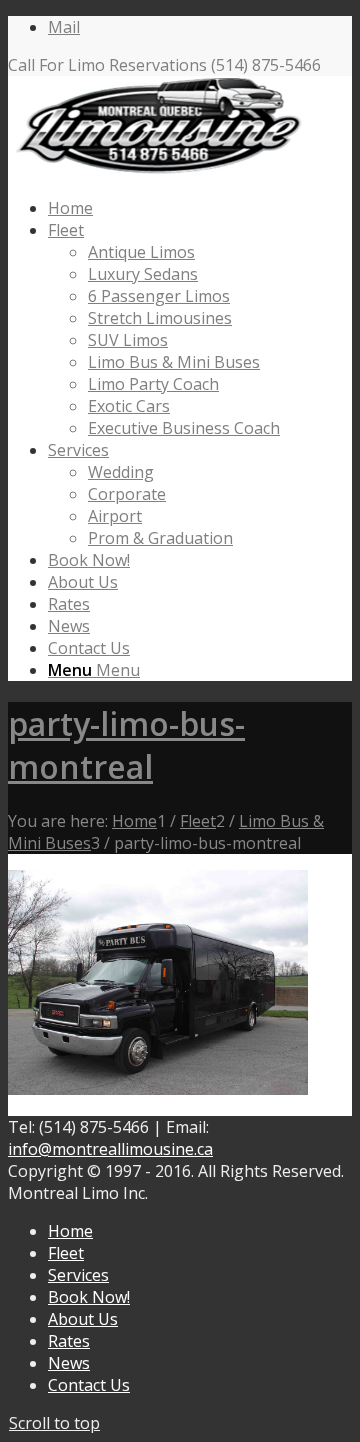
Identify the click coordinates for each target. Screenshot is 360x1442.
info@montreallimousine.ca (110, 1149)
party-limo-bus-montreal (126, 745)
